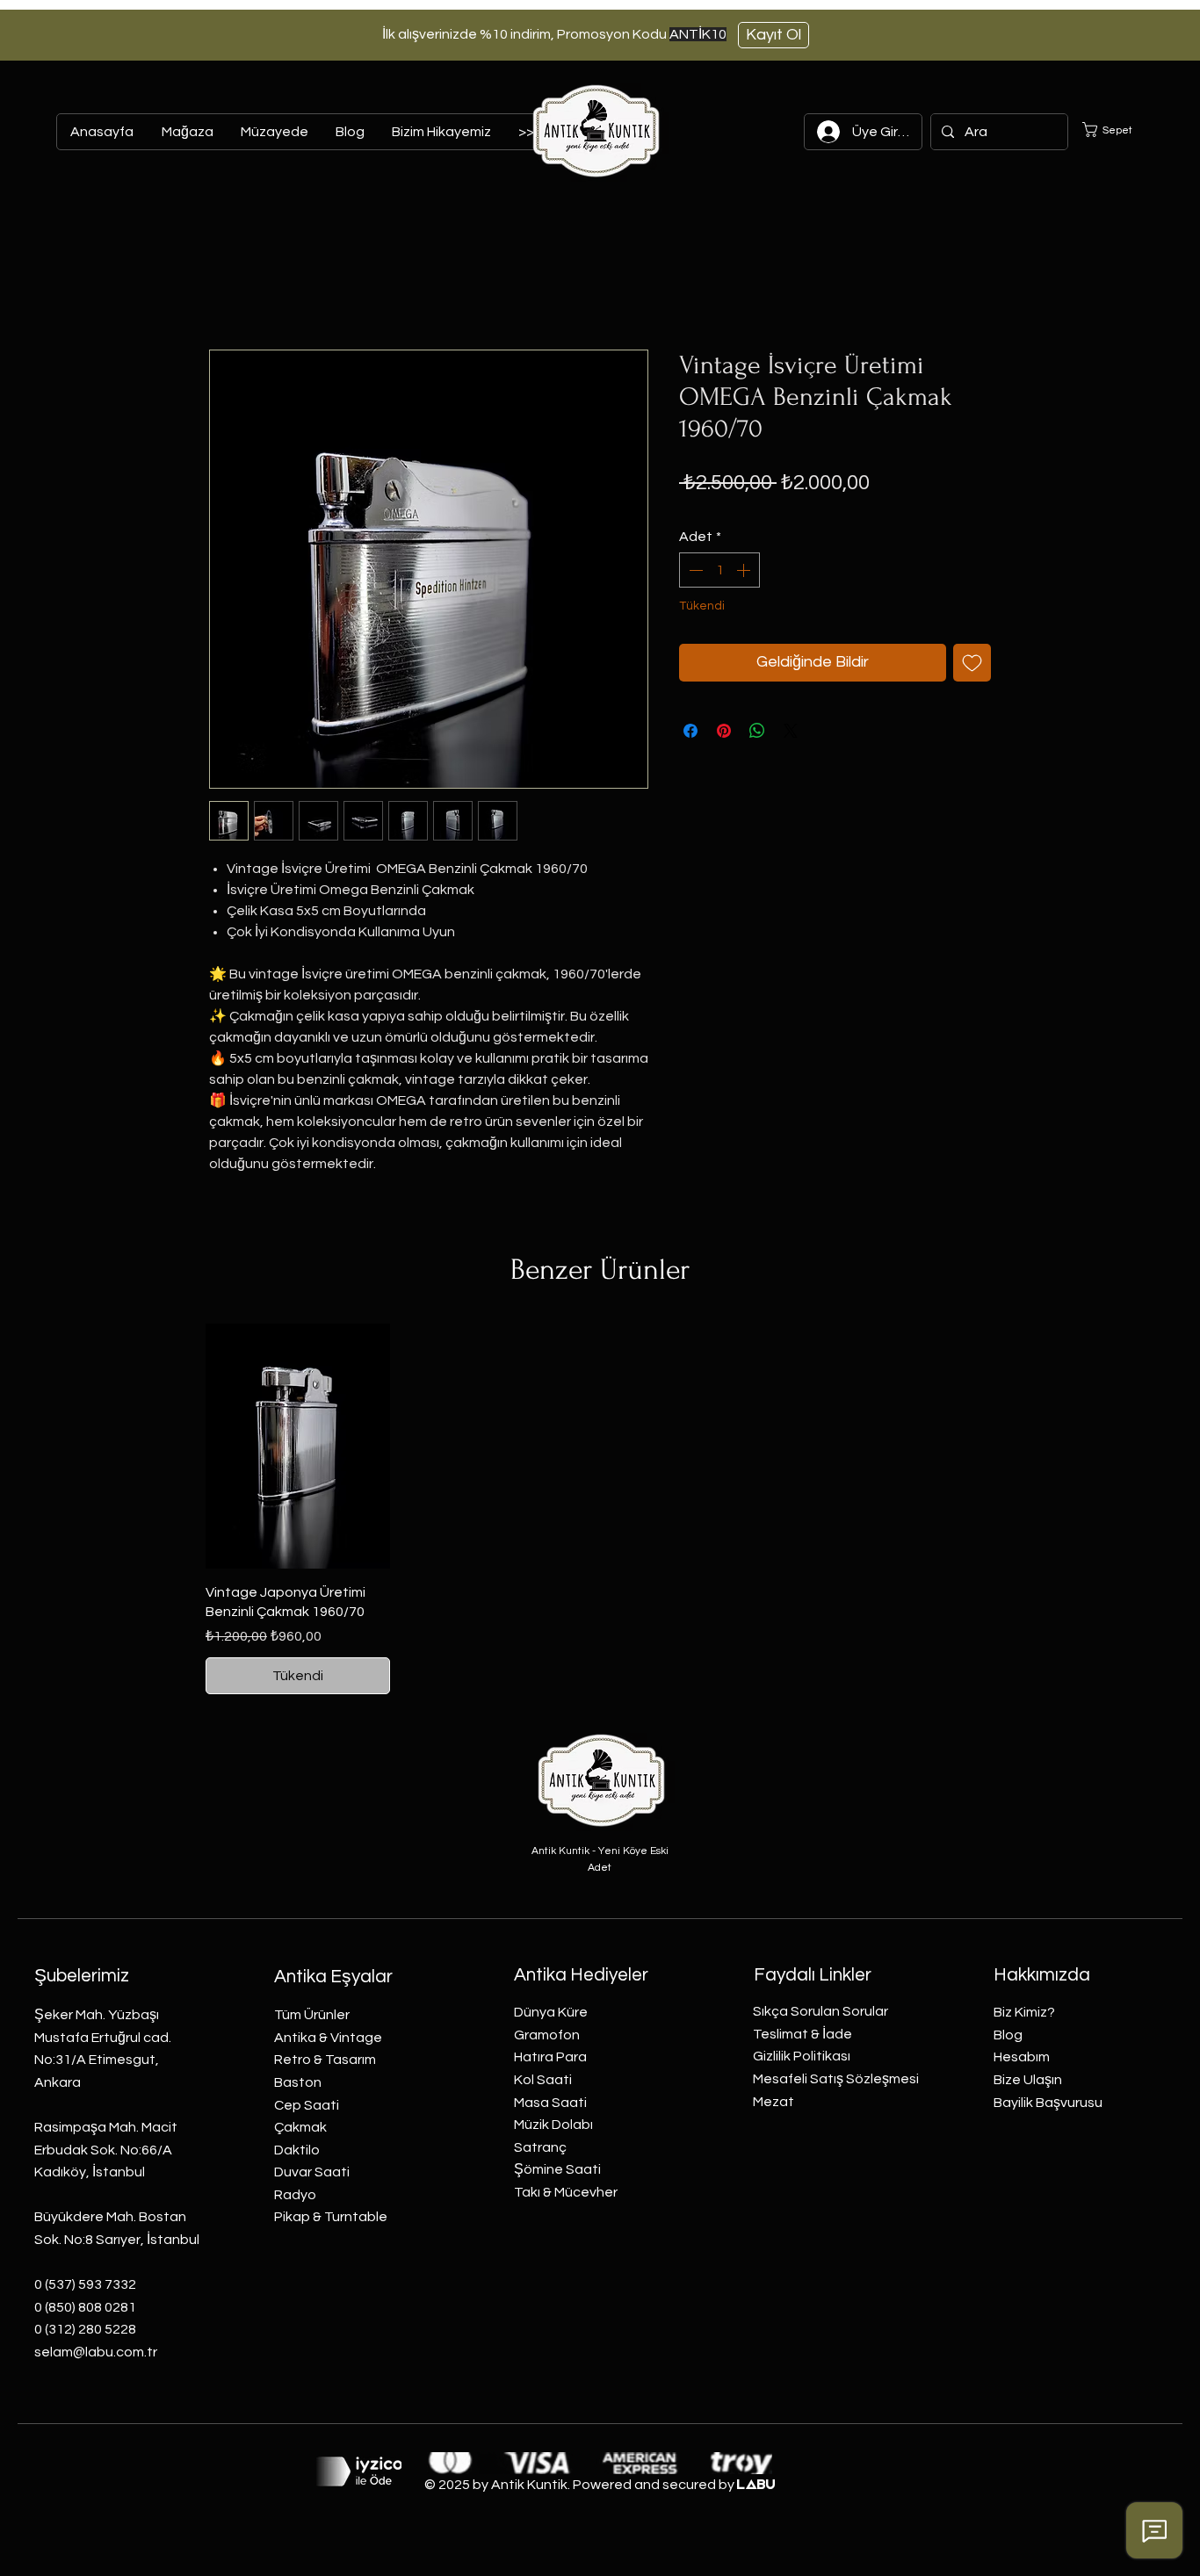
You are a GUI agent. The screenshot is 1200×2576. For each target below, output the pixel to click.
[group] (600, 1509)
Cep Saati (307, 2105)
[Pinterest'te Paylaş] (724, 731)
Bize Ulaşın (1028, 2080)
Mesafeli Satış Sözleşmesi (836, 2079)
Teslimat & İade (802, 2034)
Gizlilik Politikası (802, 2056)
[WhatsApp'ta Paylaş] (757, 731)
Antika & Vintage (328, 2038)
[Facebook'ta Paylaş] (690, 731)
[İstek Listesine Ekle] (972, 663)
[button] (1118, 130)
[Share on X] (791, 731)
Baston (298, 2082)
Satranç (540, 2147)
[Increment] (745, 570)
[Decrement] (694, 570)
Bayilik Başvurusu (1048, 2103)
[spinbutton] (719, 570)
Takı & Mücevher (566, 2192)
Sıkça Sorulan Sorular (820, 2011)
